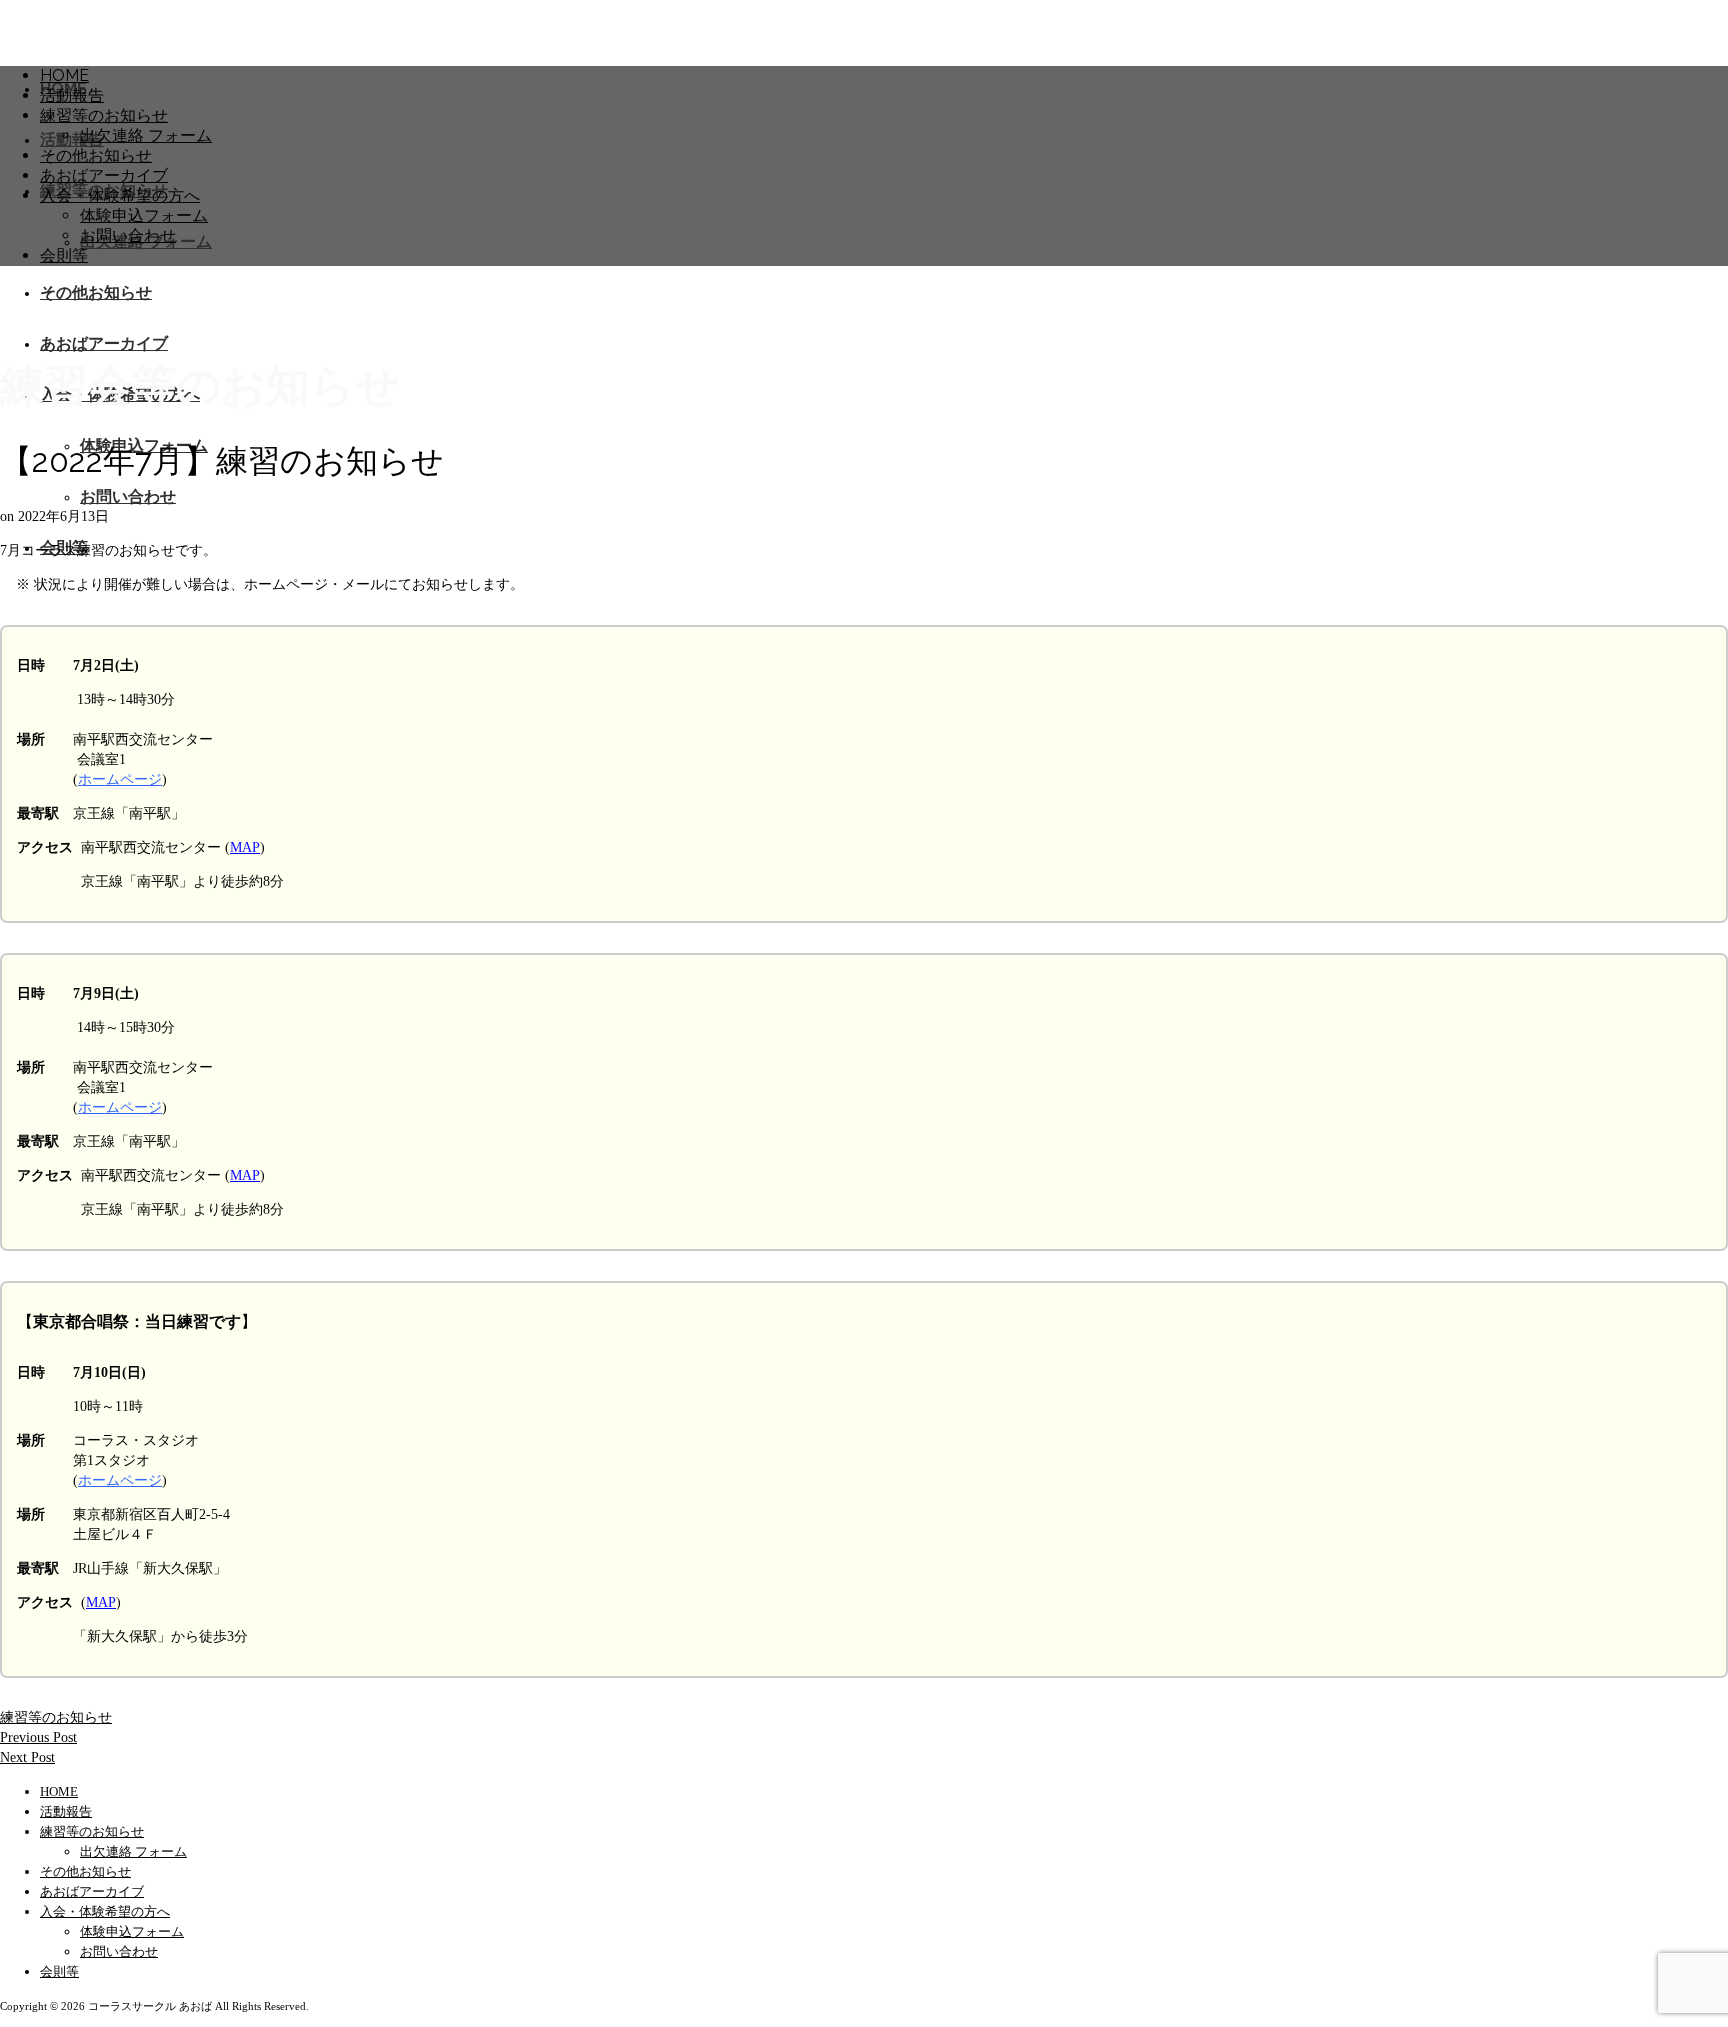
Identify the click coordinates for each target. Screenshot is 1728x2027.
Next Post (27, 1757)
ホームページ (120, 779)
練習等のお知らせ (56, 1717)
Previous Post (38, 1737)
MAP (245, 847)
